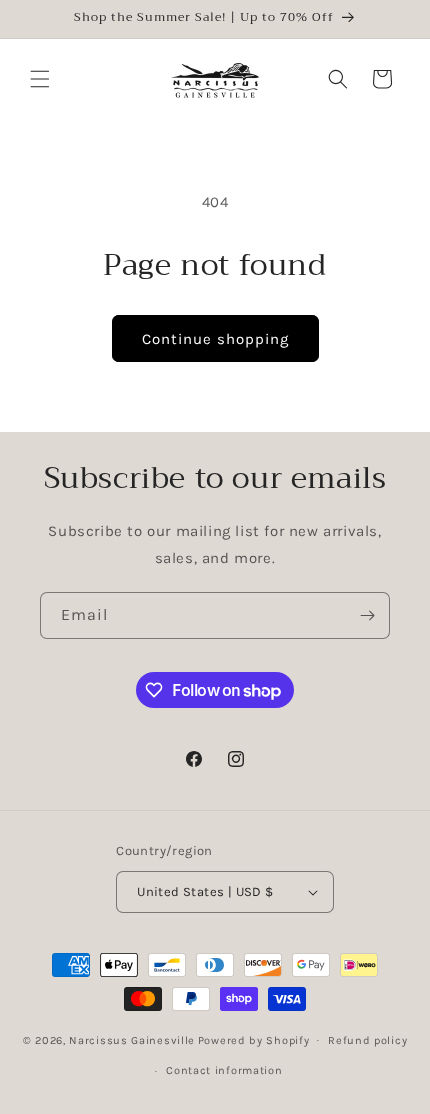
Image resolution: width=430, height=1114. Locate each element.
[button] (40, 79)
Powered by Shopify (254, 1039)
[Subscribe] (367, 615)
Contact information (224, 1070)
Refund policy (367, 1040)
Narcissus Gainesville (132, 1039)
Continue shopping (215, 339)
